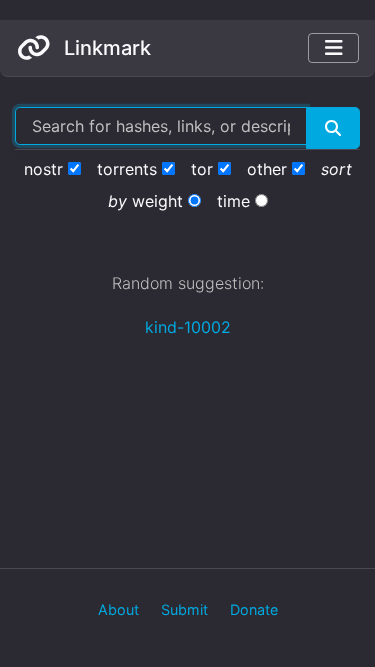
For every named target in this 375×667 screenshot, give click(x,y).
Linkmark (105, 48)
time (233, 201)
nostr (43, 169)
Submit (184, 609)
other (267, 169)
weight (157, 201)
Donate (254, 609)
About (118, 609)
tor (202, 169)
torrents (127, 169)
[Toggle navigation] (333, 48)
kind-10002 (188, 327)
